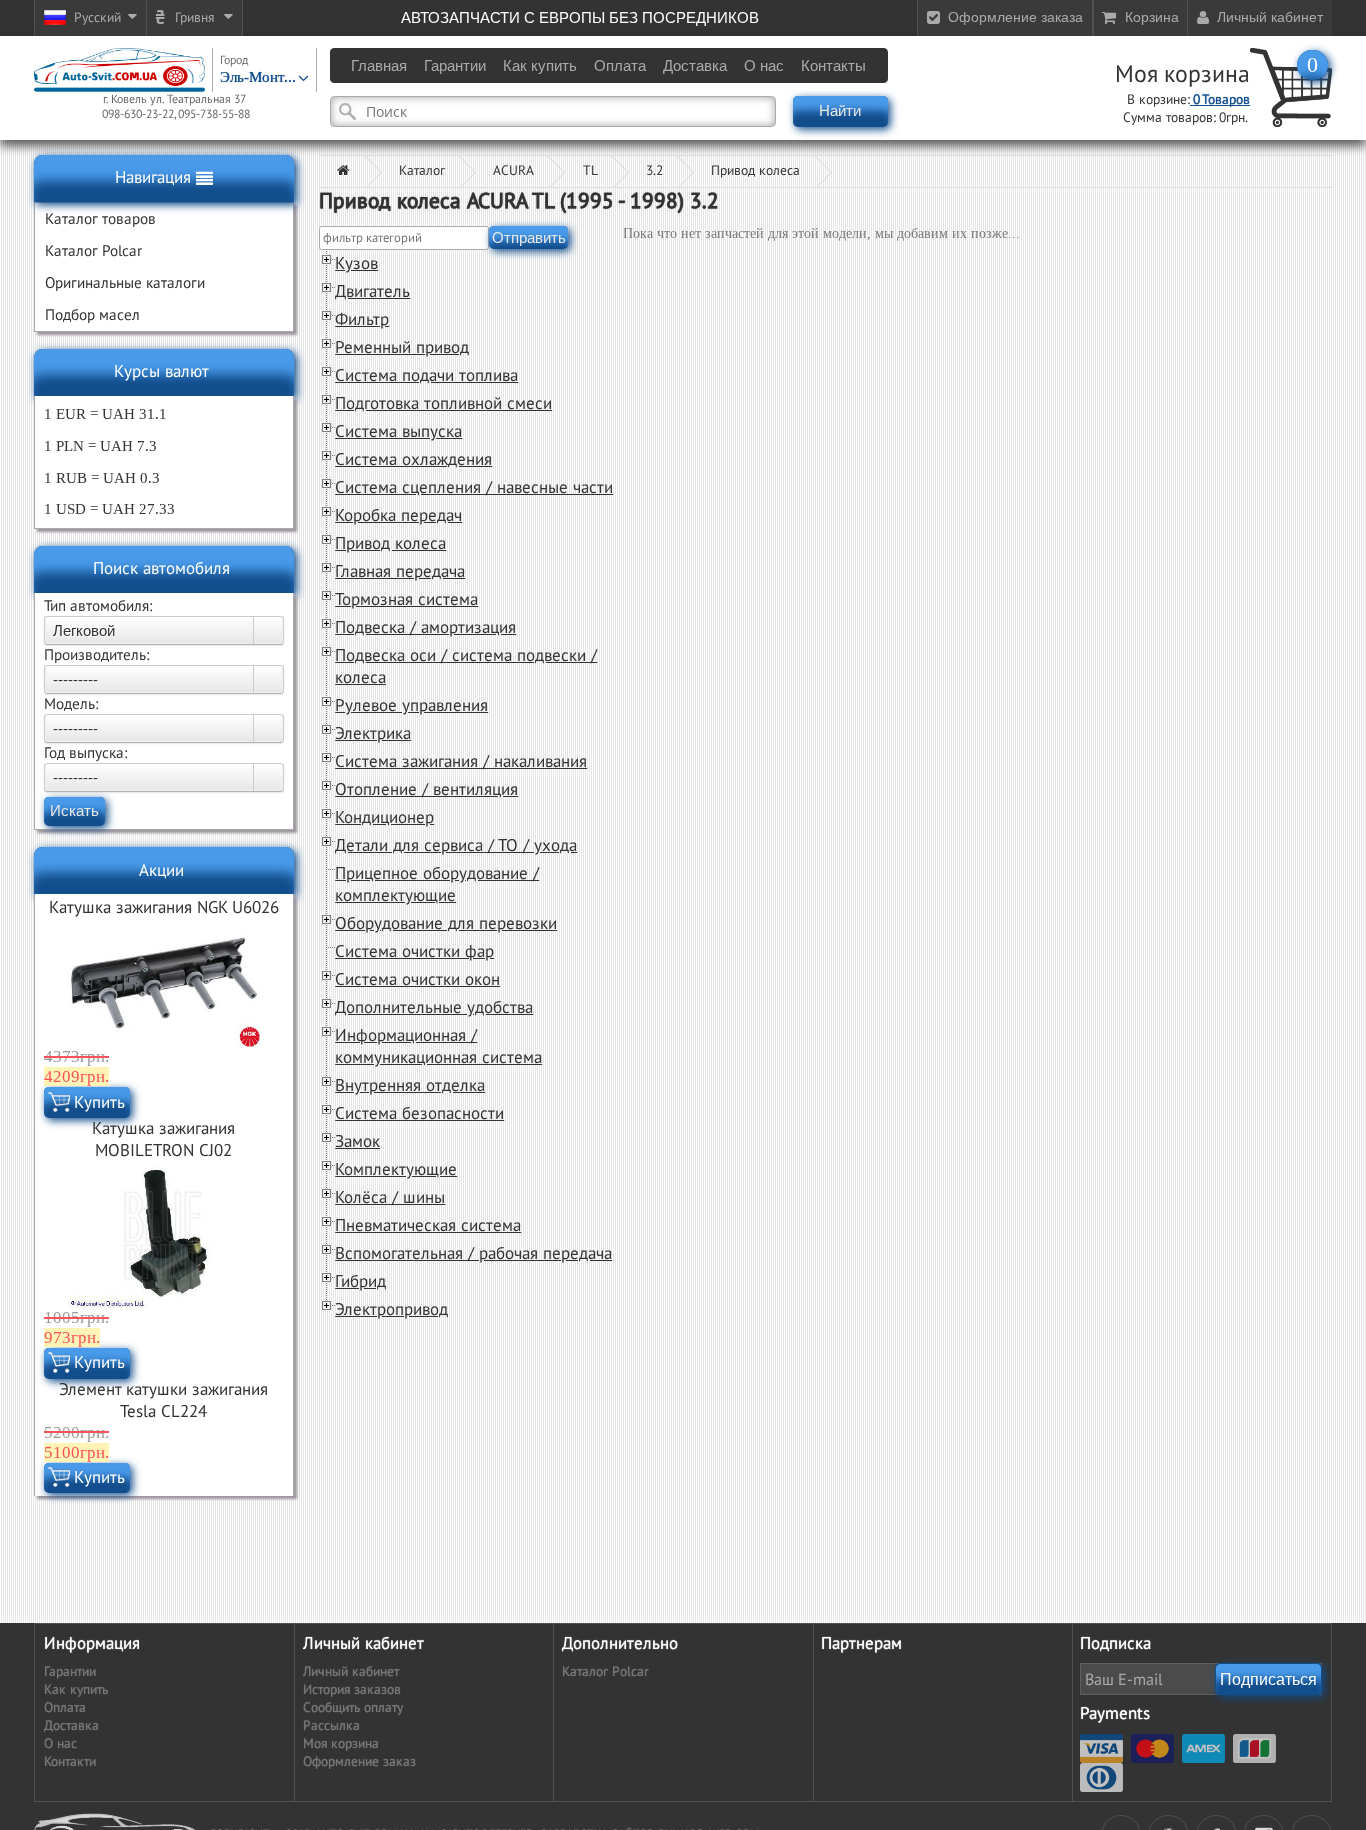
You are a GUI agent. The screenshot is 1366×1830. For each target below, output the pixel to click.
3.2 (654, 171)
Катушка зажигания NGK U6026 (164, 908)
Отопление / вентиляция (426, 790)
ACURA (513, 171)
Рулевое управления (411, 706)
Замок (357, 1142)
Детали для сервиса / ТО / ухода (456, 846)
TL (590, 171)
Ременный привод (402, 348)
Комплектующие (396, 1170)
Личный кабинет (351, 1672)
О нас (60, 1744)
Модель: (71, 704)
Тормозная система (406, 600)
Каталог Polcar (605, 1672)
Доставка (71, 1726)
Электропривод (391, 1310)
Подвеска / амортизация (425, 628)
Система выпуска (398, 432)
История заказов (352, 1690)
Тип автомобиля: (98, 606)
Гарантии (70, 1672)
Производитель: (96, 655)
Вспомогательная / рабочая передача (473, 1254)
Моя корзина (1182, 75)
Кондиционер (384, 818)
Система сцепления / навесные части (474, 488)
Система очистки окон (417, 980)
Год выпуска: (85, 753)
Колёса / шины (390, 1198)
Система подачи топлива (426, 376)
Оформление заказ (359, 1762)
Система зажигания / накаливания (461, 762)
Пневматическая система (428, 1226)
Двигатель (372, 292)
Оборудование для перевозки (446, 924)
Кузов (356, 264)
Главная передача (400, 572)
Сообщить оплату (353, 1708)
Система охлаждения (413, 460)
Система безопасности (419, 1114)
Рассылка (331, 1726)
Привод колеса (755, 171)
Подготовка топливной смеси (443, 404)
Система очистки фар (414, 952)
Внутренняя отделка (410, 1086)
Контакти (70, 1762)
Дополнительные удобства (434, 1008)
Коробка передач (398, 516)
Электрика (373, 734)
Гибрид (360, 1282)
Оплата (65, 1708)
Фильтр (362, 320)
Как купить (76, 1690)
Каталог (422, 171)
